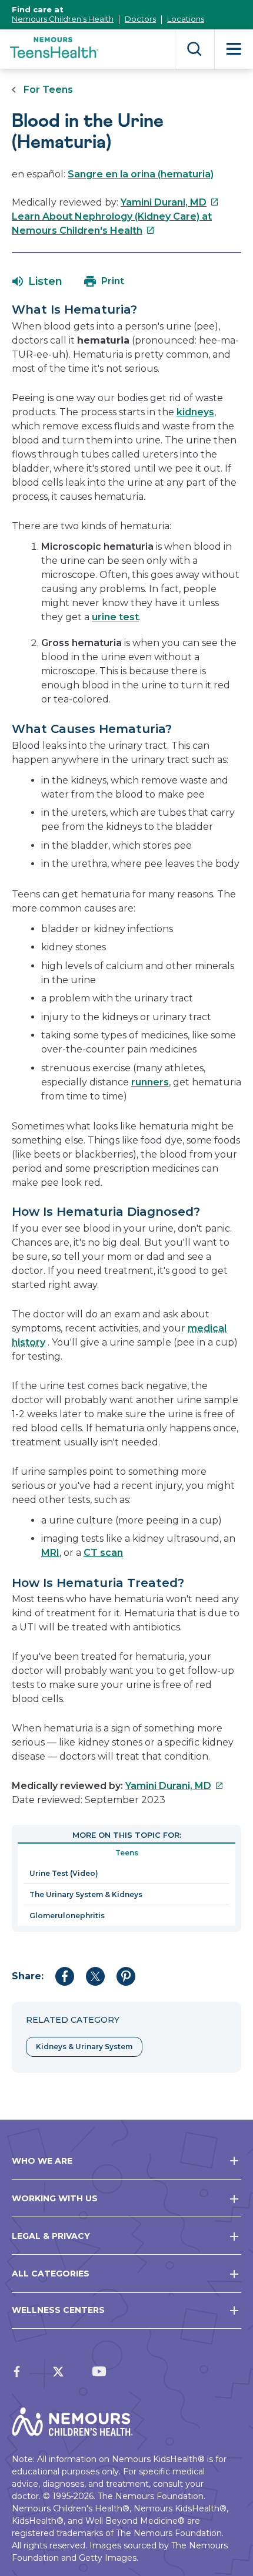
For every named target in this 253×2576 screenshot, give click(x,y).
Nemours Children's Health (63, 19)
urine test (115, 617)
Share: (28, 1976)
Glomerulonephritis (67, 1916)
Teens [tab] (127, 1853)
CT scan (103, 1553)
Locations (186, 19)
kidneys (195, 412)
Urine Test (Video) (64, 1873)
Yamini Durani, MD (170, 202)
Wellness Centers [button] (58, 2310)
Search (194, 49)
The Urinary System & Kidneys (86, 1894)
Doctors (140, 19)
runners (150, 1082)
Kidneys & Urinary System (84, 2047)
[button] (37, 281)
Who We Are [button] (42, 2161)
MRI (50, 1553)
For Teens (48, 90)
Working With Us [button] (55, 2198)
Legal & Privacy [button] (51, 2236)
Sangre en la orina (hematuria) (141, 174)
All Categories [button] (51, 2274)
